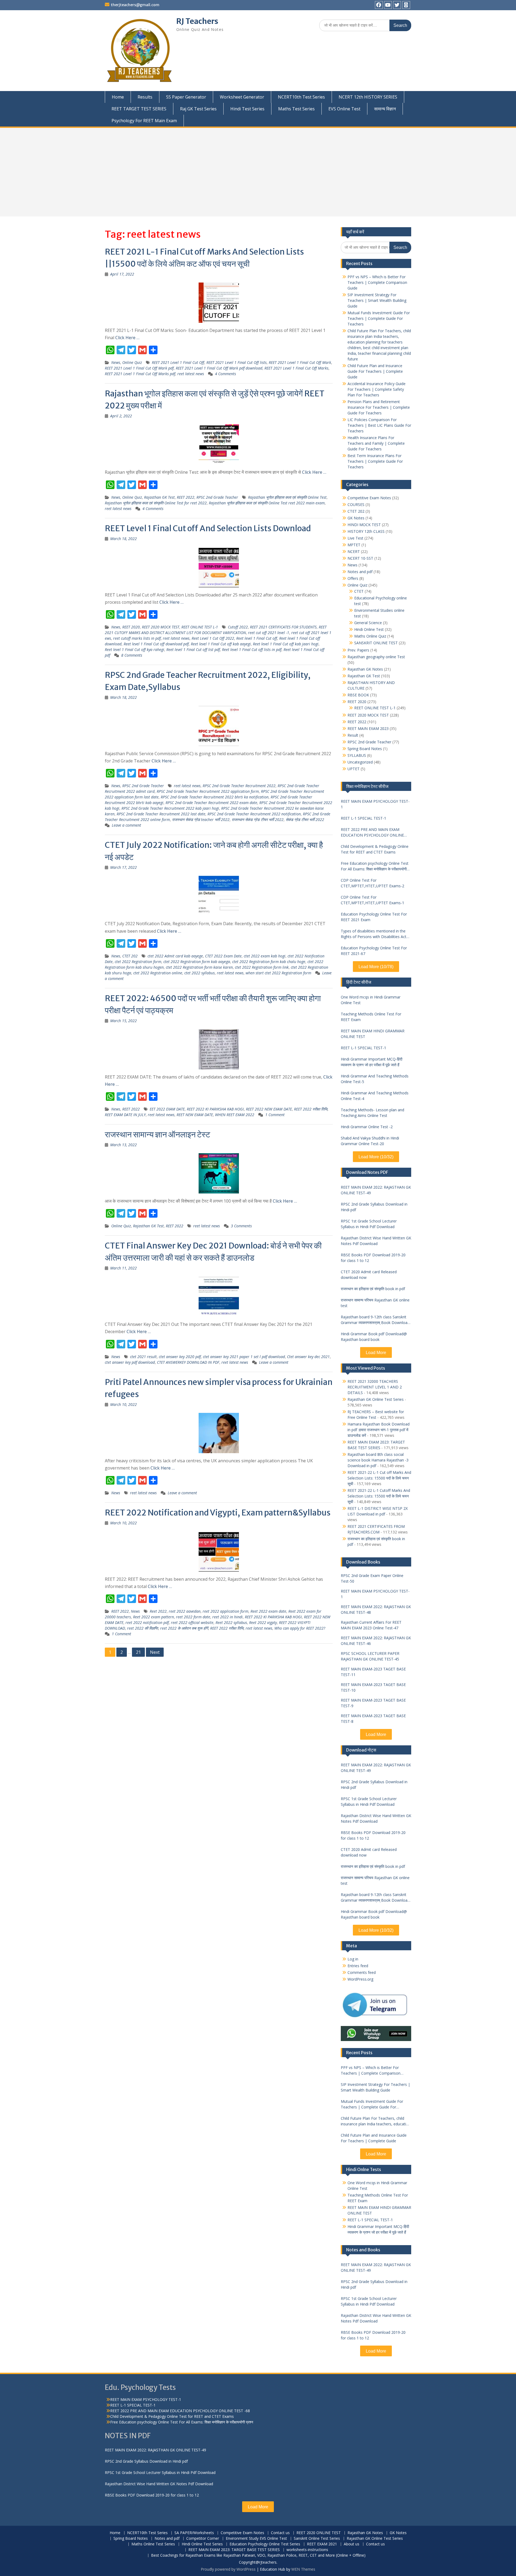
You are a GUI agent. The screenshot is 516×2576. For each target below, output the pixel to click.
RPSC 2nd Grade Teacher (217, 497)
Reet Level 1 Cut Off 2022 (213, 638)
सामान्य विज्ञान (385, 109)
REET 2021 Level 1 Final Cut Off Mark (300, 362)
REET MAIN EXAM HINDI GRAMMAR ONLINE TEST (373, 1034)
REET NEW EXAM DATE (195, 1115)
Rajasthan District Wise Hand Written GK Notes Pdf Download (376, 1241)
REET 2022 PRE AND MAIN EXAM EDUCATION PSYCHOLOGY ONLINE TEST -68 (372, 832)
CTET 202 (130, 956)
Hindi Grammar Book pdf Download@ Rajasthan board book (374, 1337)
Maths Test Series (296, 109)
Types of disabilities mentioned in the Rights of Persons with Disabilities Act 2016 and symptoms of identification (374, 934)
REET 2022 (186, 497)
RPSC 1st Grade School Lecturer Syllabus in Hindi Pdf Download (369, 1224)
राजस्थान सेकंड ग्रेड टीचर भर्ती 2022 (258, 820)
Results (145, 97)
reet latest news (191, 374)
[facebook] (379, 5)
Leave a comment (126, 825)
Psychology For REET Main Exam (144, 121)
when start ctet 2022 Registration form (278, 973)
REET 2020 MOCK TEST (161, 627)
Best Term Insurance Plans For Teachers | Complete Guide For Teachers (375, 461)
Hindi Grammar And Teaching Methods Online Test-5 (375, 1079)
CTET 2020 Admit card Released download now (369, 1275)
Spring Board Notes (365, 749)
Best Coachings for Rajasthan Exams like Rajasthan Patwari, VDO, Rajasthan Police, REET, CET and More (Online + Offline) (258, 2555)
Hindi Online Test (369, 629)
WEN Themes (303, 2569)
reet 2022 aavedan (185, 1611)
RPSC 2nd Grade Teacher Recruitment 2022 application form (208, 791)
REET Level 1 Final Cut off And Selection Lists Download (208, 528)
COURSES (356, 504)
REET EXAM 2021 (322, 2544)
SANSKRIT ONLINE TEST (376, 643)
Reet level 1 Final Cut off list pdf (193, 650)
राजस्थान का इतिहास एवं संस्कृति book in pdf (373, 1289)
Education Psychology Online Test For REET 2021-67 (374, 951)
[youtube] (388, 5)
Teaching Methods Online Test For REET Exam (371, 1017)
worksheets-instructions (307, 2550)
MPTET (354, 545)
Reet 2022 (158, 1611)
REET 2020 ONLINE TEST (319, 2533)
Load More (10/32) (376, 1157)
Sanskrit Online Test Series (317, 2539)
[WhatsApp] (406, 5)
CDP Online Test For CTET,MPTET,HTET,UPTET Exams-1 (372, 900)
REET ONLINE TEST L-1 (200, 627)
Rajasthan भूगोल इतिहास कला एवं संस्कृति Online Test (287, 497)
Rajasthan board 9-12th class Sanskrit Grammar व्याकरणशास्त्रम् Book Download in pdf (375, 1320)
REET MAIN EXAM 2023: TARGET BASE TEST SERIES (234, 2550)
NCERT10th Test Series (301, 97)
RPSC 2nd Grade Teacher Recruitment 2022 (239, 786)
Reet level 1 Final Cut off (257, 638)
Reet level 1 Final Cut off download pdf (156, 644)
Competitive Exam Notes (369, 498)
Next (155, 1652)
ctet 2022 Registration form (138, 962)
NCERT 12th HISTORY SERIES (368, 97)
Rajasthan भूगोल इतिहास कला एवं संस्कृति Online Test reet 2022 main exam (267, 503)
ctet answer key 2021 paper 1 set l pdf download (244, 1357)
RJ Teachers (197, 21)
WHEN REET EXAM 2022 (235, 1115)
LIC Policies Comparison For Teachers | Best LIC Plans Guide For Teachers (379, 425)
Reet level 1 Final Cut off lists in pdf (252, 650)
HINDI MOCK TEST (364, 525)
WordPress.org (360, 1979)
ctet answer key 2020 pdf (180, 1357)
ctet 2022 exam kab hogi (265, 956)
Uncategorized (360, 762)
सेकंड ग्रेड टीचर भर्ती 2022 (305, 820)
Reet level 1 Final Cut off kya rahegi (135, 650)
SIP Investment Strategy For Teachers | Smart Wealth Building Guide (377, 300)
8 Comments (132, 655)
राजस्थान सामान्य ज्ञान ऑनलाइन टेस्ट (157, 1134)
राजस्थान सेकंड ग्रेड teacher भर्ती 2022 (201, 820)
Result (353, 735)
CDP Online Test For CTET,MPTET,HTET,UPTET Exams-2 (372, 883)
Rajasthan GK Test (159, 497)
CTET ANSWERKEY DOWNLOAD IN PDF (188, 1362)
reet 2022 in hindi (227, 1617)
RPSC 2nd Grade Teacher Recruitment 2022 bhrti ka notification (215, 797)
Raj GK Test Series (198, 109)
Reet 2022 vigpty (263, 1622)
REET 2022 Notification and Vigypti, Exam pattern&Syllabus (218, 1513)
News (116, 362)
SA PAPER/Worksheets (194, 2533)
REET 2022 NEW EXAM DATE (269, 1109)
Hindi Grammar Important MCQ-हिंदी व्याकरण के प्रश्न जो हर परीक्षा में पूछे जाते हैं (372, 1062)
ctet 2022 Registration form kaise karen (199, 967)
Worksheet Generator (242, 97)
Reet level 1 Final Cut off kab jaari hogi (286, 644)
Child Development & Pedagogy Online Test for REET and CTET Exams (375, 849)
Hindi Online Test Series (202, 2544)
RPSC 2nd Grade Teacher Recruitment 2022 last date (161, 814)
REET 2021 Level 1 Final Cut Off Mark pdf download (219, 368)
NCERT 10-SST (360, 558)
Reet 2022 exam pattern (153, 1617)
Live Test (355, 538)
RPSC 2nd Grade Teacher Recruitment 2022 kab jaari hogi (170, 808)
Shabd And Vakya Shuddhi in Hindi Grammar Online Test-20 (370, 1141)
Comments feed (362, 1972)
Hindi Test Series (247, 109)
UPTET (354, 769)
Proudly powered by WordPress (228, 2569)
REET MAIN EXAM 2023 (368, 728)
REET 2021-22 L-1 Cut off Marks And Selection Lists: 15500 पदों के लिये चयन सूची (379, 1478)
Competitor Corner (203, 2539)
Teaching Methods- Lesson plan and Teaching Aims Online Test (372, 1113)
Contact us (280, 2533)
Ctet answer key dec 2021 (308, 1357)
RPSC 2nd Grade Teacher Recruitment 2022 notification (254, 814)
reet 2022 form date (193, 1617)
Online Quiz (132, 362)
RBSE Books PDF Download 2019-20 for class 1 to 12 (373, 1258)
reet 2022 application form (225, 1611)
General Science (368, 623)
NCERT (354, 551)
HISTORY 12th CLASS (366, 531)
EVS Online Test (344, 109)
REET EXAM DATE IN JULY (125, 1115)
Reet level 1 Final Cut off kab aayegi (221, 644)
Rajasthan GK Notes (365, 669)
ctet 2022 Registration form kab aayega (197, 962)
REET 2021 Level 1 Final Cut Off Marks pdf (140, 374)
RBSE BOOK (358, 695)
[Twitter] (397, 5)
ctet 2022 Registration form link (262, 967)
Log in (353, 1959)
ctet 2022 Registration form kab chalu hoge (269, 962)
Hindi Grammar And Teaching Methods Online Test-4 (375, 1096)
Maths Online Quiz (370, 636)
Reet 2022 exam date (268, 1611)
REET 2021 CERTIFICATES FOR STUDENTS (283, 627)
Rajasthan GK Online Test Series (376, 1399)
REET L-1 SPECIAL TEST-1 (363, 818)
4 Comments (225, 374)
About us (352, 2544)
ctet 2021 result (143, 1357)
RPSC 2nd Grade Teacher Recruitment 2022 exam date (211, 803)
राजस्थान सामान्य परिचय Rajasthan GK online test (375, 1303)
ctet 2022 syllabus (200, 973)
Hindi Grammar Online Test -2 (367, 1127)
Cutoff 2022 (238, 627)
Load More (376, 1353)
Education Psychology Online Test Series (265, 2544)
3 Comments (241, 1226)
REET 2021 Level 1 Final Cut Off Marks (296, 368)
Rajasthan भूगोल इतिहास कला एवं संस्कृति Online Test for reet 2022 (156, 503)
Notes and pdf (360, 572)
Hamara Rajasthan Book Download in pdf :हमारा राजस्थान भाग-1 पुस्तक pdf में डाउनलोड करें (379, 1430)
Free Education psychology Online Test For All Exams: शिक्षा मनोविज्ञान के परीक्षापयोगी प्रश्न (375, 866)
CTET (359, 591)
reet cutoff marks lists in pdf (137, 638)
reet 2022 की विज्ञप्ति (143, 1628)
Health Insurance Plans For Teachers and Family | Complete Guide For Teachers (376, 443)
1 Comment (275, 1115)
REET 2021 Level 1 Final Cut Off (178, 362)
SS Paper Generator (186, 97)
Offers (353, 578)
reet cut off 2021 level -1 (269, 633)
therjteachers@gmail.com (135, 5)
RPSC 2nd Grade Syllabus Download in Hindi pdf (374, 1207)
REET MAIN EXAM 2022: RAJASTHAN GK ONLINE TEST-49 (376, 1190)
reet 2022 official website (192, 1622)
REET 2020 (131, 627)
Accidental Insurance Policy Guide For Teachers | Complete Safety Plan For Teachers (377, 389)
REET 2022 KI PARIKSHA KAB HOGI (215, 1109)
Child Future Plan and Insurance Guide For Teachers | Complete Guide (375, 371)
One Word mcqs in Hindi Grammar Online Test (371, 1000)
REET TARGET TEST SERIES (139, 109)
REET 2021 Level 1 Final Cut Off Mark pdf (139, 368)
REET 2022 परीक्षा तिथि (311, 1109)
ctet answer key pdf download (130, 1362)
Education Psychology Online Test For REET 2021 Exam (374, 917)
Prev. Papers (358, 650)
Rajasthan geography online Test (376, 657)
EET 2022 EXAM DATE (167, 1109)
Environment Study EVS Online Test (256, 2539)
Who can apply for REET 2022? (300, 1628)
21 (138, 1652)
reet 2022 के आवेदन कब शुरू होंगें (184, 1628)
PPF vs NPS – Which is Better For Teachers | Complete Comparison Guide (377, 282)
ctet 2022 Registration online (158, 973)
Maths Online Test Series (153, 2544)
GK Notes (356, 518)
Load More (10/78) (376, 967)
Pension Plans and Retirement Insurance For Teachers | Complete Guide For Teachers (379, 407)
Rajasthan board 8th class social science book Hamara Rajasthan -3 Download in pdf (378, 1460)
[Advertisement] (258, 172)
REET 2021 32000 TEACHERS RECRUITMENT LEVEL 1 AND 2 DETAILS (375, 1387)
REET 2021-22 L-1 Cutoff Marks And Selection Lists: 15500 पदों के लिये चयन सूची (379, 1496)
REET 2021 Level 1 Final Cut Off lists (236, 362)
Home (118, 97)
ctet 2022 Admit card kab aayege (175, 956)
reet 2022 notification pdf (147, 1622)
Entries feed (358, 1966)
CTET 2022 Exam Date (223, 956)
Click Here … (127, 338)
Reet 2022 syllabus (231, 1622)
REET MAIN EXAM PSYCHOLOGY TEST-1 (375, 804)
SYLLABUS (357, 755)
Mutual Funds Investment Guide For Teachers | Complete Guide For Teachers (379, 318)
